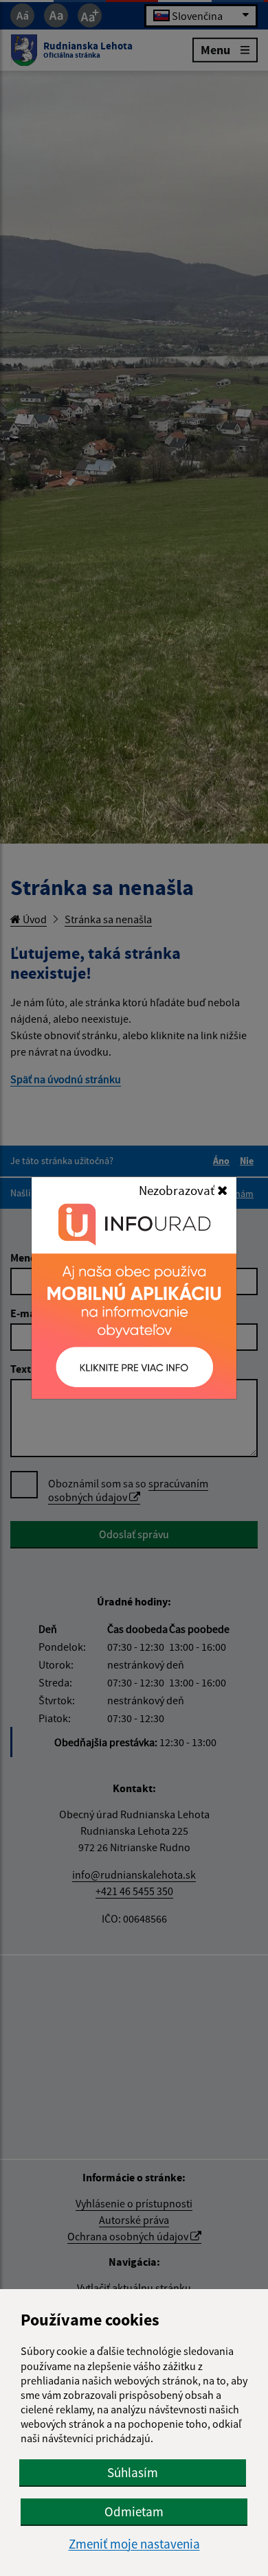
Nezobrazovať (178, 1190)
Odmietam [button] (134, 2511)
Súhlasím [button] (133, 2472)
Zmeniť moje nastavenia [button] (134, 2544)
